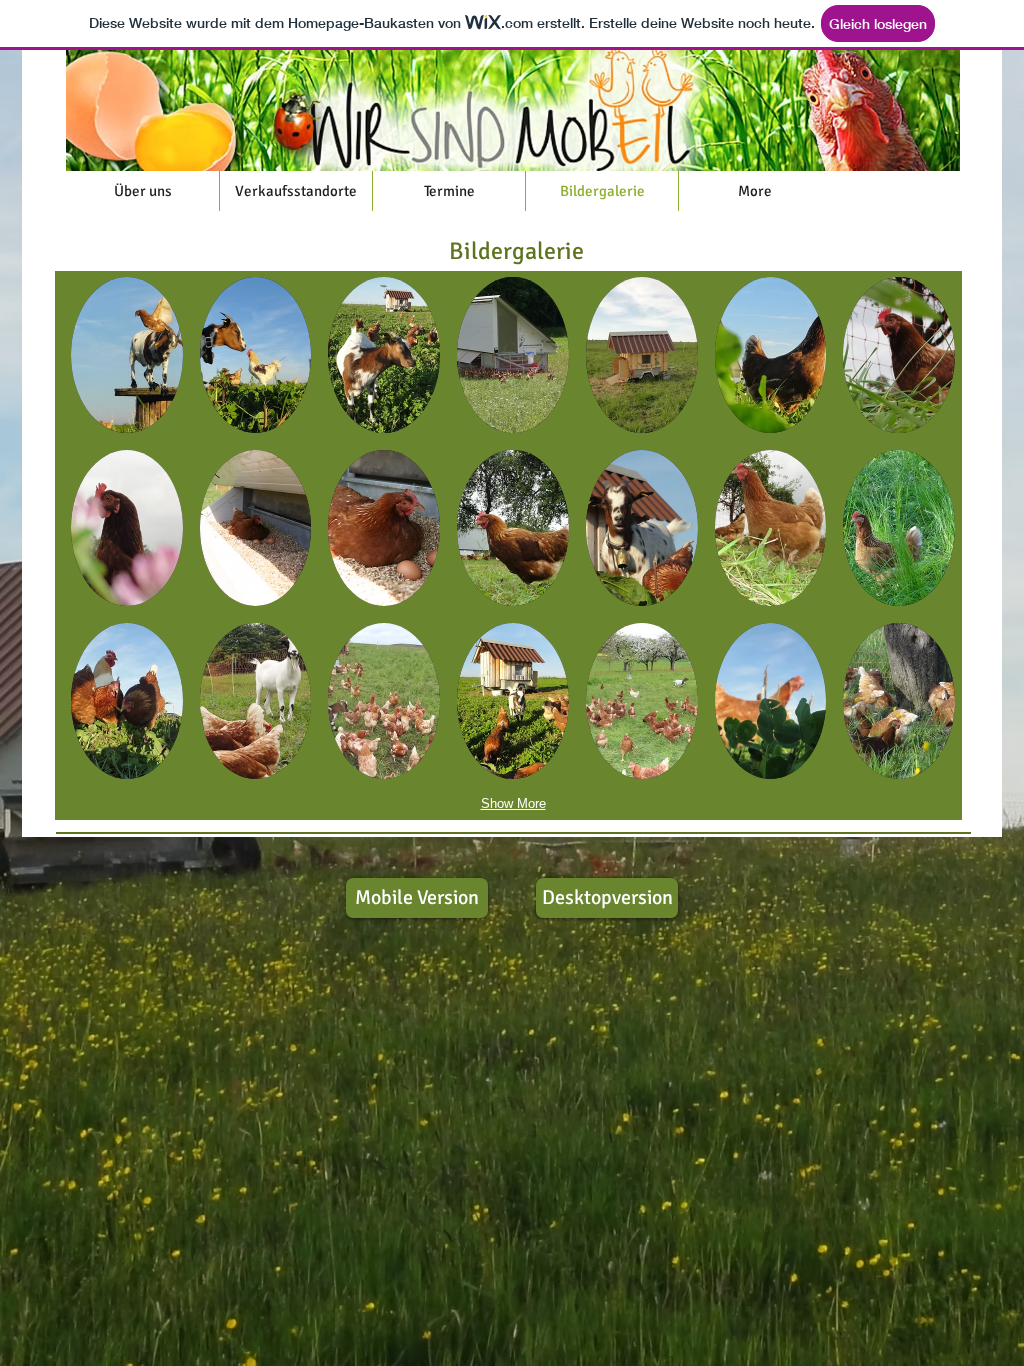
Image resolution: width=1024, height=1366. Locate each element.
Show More (513, 803)
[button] (127, 355)
